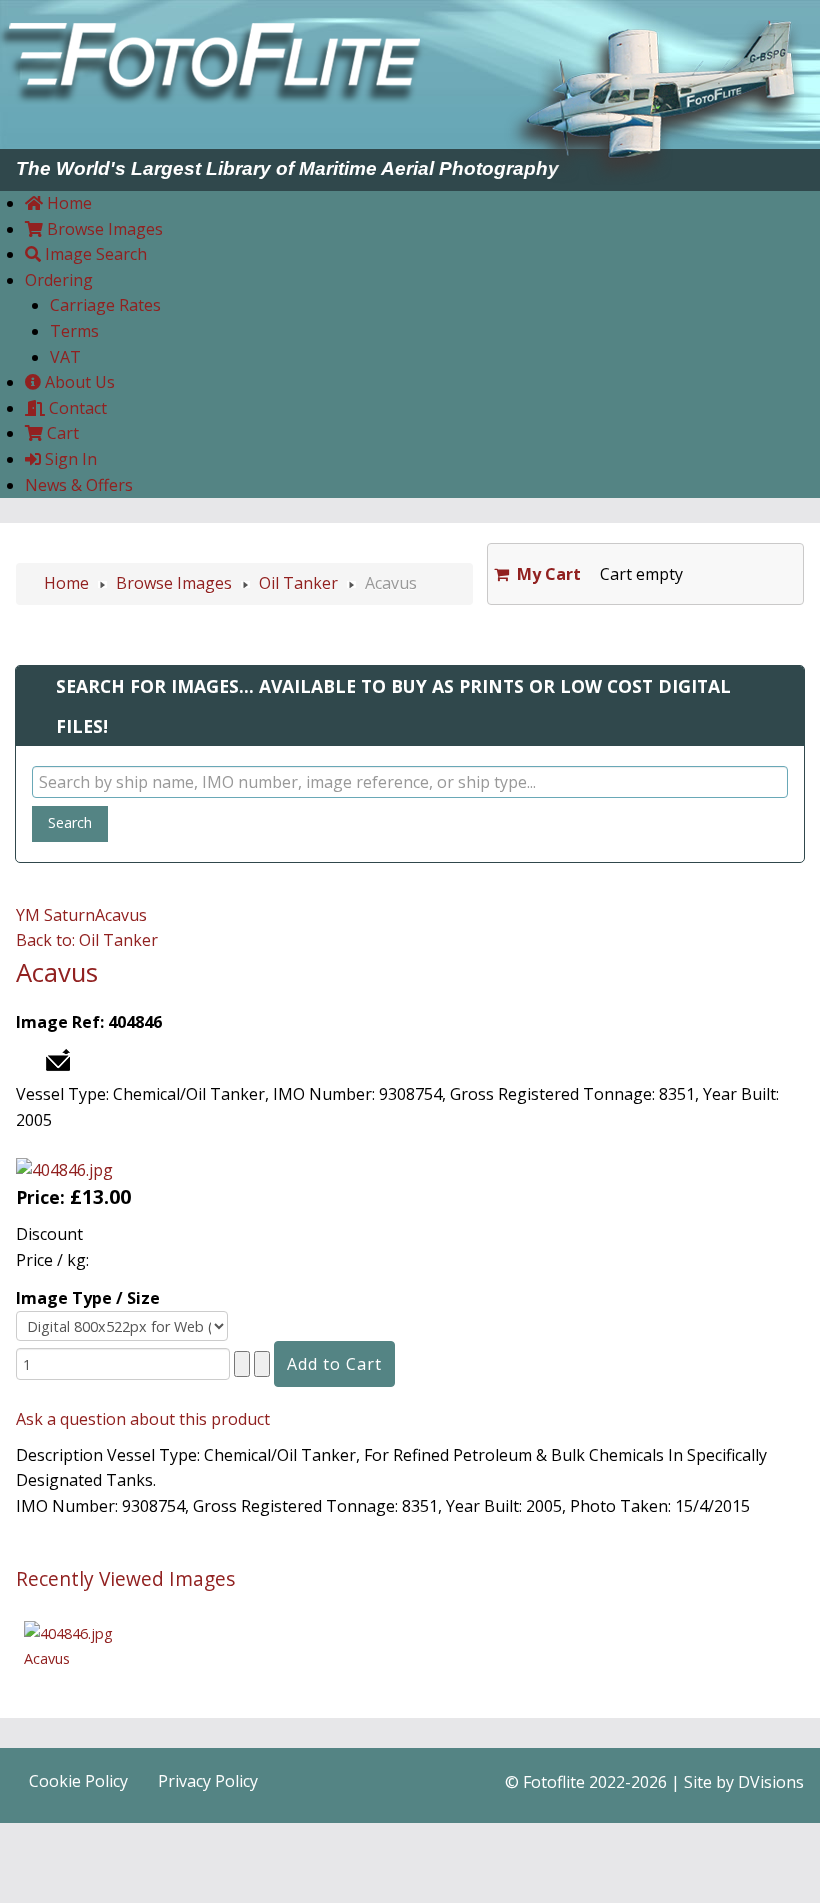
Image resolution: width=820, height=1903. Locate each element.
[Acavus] (68, 1631)
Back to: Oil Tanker (87, 940)
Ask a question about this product (143, 1419)
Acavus (121, 915)
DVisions (771, 1782)
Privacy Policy (208, 1781)
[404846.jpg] (64, 1169)
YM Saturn (55, 915)
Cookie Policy (78, 1781)
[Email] (58, 1058)
